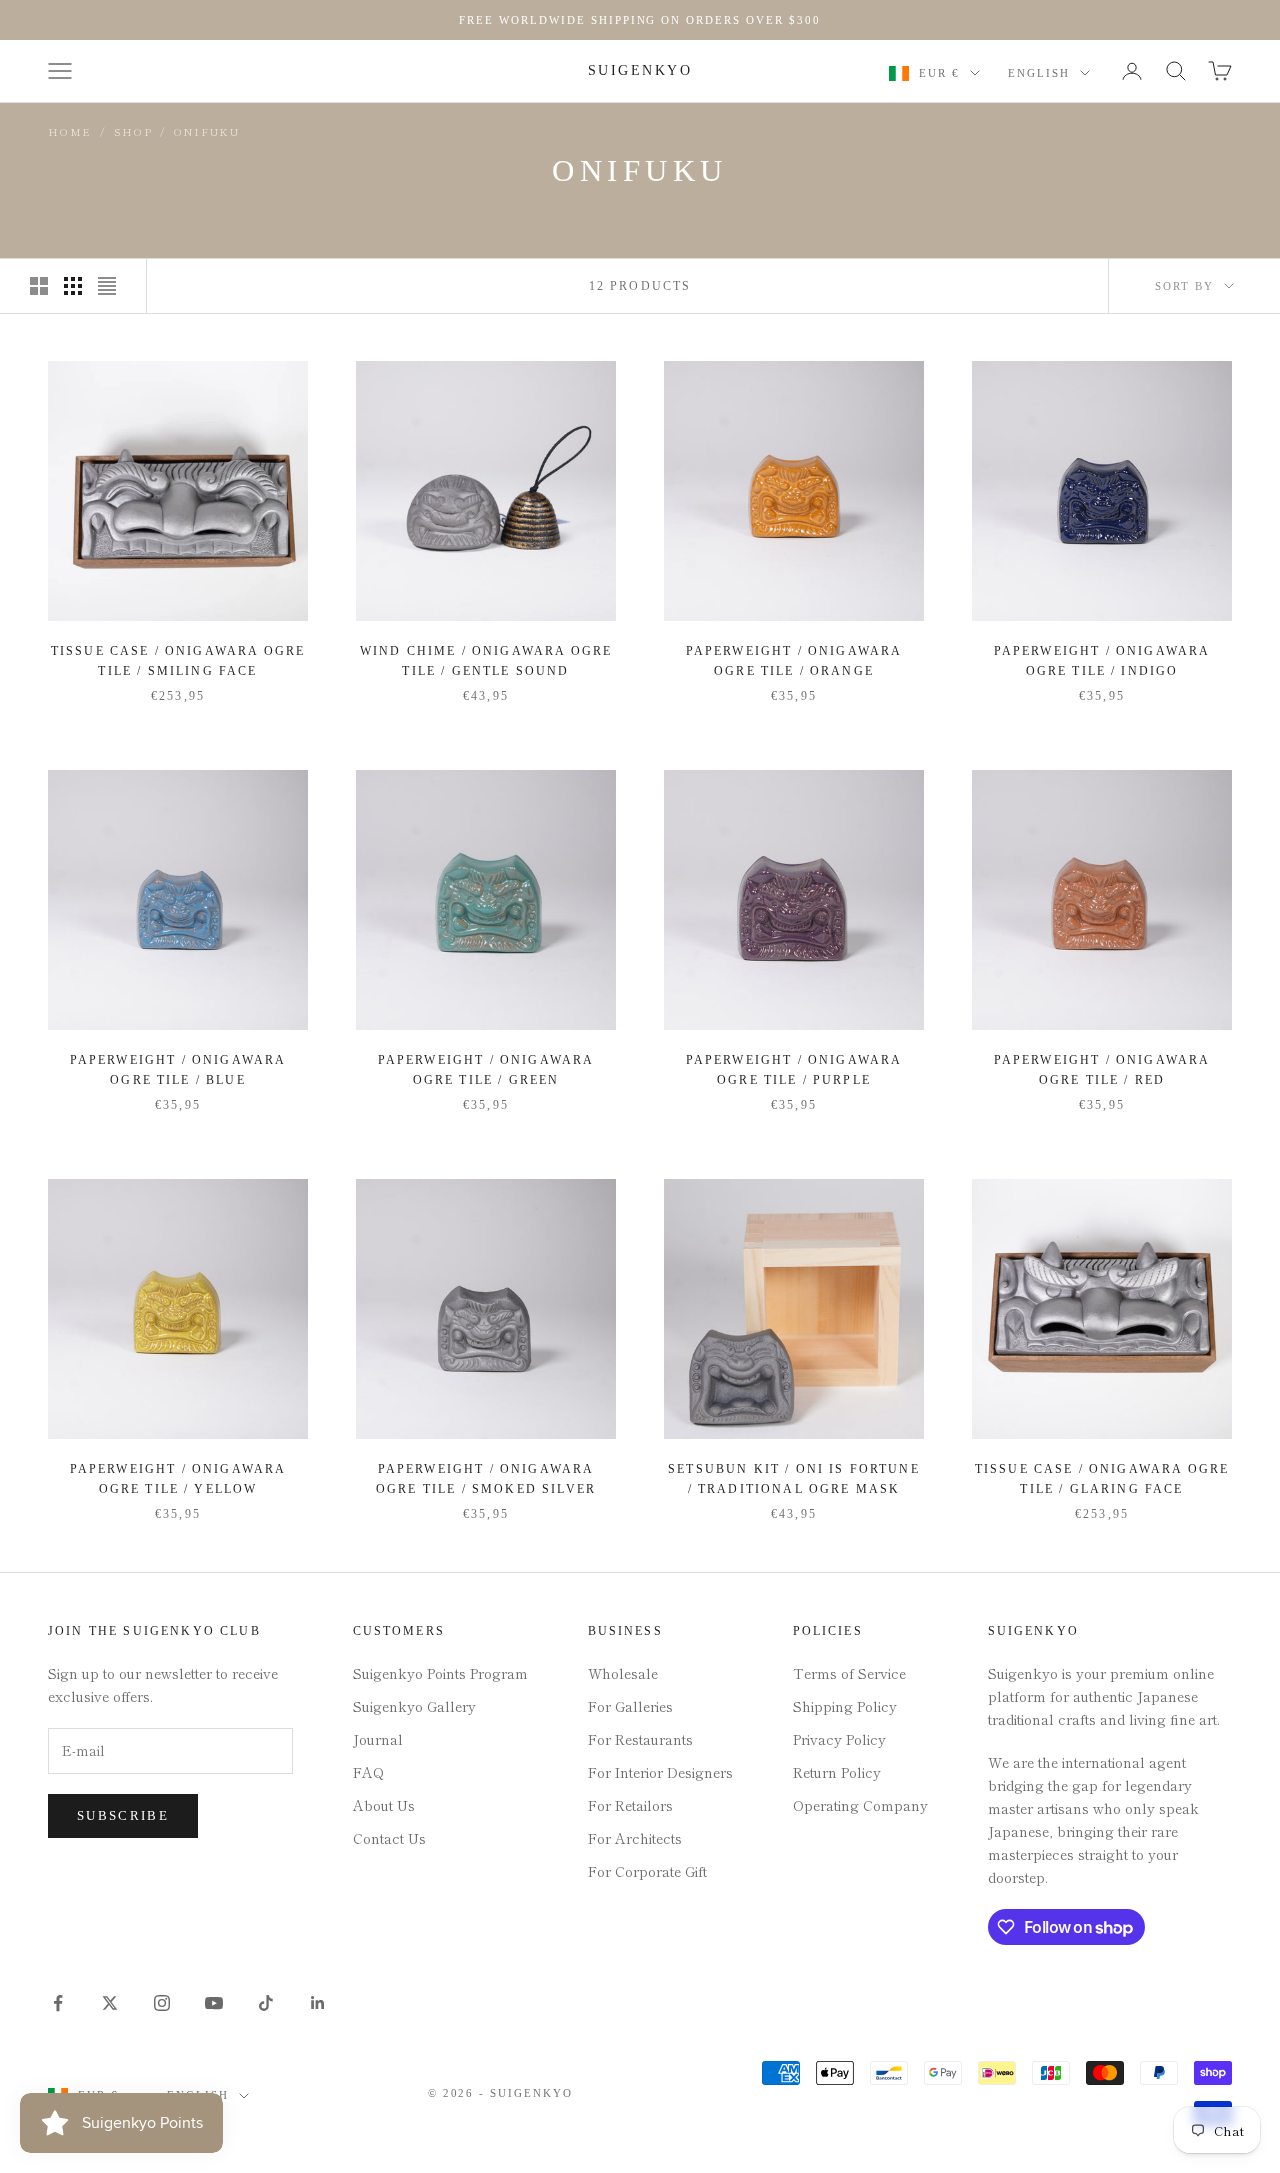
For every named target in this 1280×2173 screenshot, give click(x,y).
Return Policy (837, 1772)
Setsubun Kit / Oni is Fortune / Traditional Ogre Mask (794, 1479)
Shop (133, 131)
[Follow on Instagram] (162, 2003)
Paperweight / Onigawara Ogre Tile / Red (1102, 1070)
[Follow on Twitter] (110, 2003)
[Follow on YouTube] (214, 2003)
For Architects (635, 1838)
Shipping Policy (845, 1706)
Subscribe (123, 1815)
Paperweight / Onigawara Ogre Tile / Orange (794, 661)
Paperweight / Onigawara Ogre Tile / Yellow (178, 1479)
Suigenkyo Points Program (440, 1673)
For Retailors (630, 1805)
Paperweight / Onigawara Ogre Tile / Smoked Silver (486, 1479)
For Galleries (630, 1706)
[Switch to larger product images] (39, 286)
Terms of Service (849, 1673)
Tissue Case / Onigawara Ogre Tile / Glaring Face (1102, 1479)
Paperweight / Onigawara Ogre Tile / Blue (178, 1070)
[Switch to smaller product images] (73, 286)
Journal (378, 1739)
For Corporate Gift (647, 1871)
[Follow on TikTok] (266, 2003)
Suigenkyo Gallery (414, 1706)
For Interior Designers (660, 1772)
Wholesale (623, 1673)
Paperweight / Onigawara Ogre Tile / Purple (794, 1070)
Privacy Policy (839, 1739)
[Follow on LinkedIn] (318, 2003)
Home (70, 131)
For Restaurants (640, 1739)
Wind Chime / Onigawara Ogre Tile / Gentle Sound (486, 661)
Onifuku (207, 131)
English (1039, 73)
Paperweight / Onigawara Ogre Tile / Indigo (1102, 661)
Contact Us (389, 1838)
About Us (384, 1805)
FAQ (368, 1772)
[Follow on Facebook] (58, 2003)
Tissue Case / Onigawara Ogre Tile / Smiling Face (178, 661)
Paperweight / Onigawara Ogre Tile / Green (486, 1070)
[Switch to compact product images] (107, 286)
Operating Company (860, 1805)
